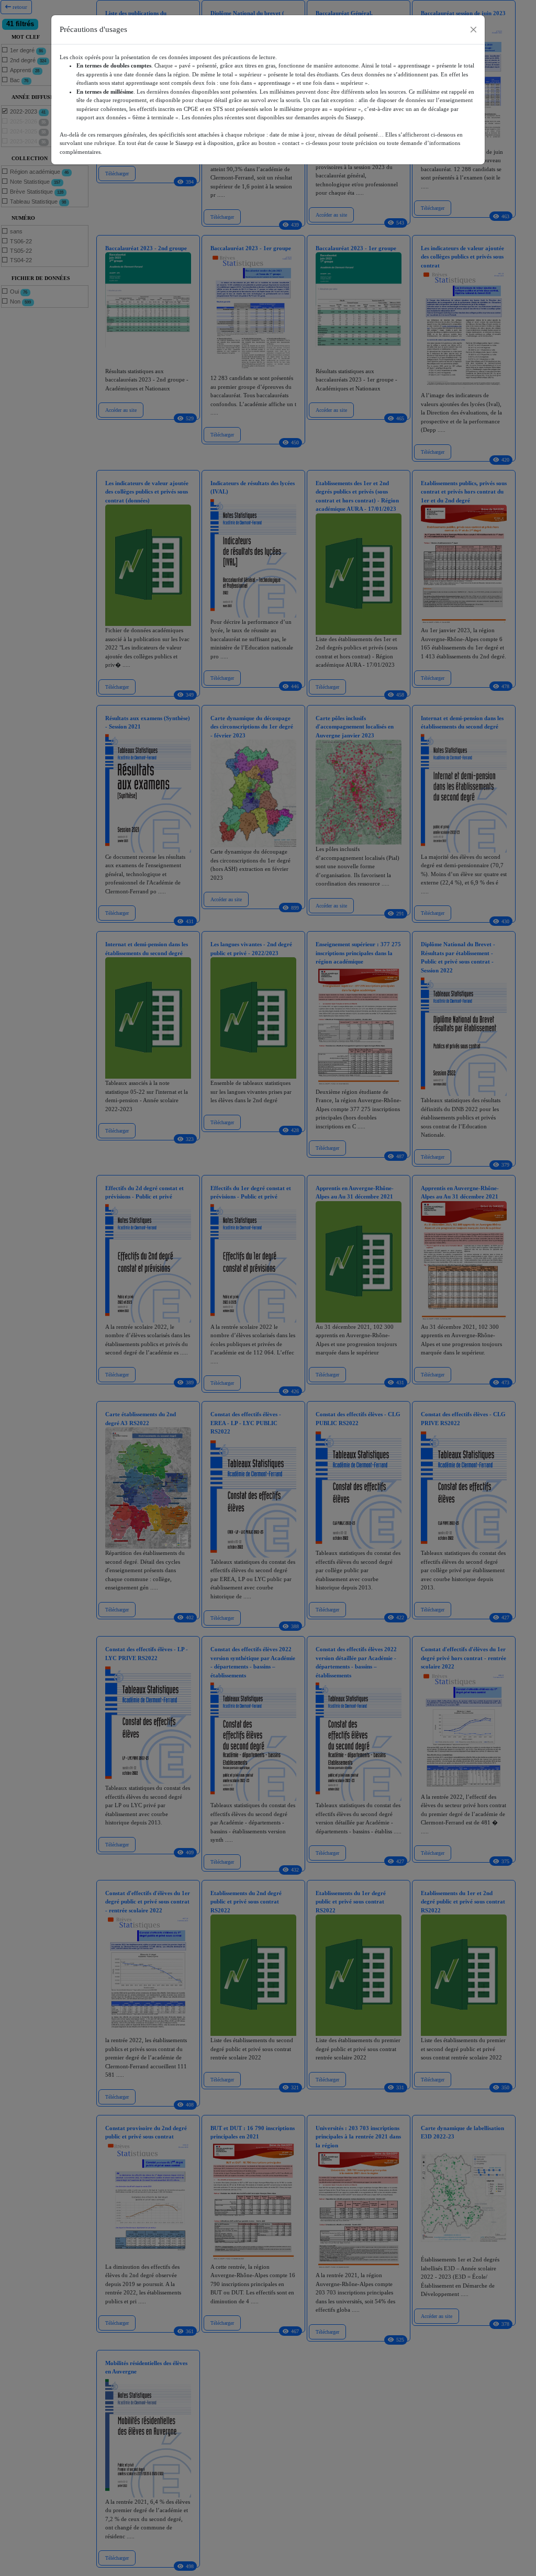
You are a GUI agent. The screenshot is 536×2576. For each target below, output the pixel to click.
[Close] (473, 30)
